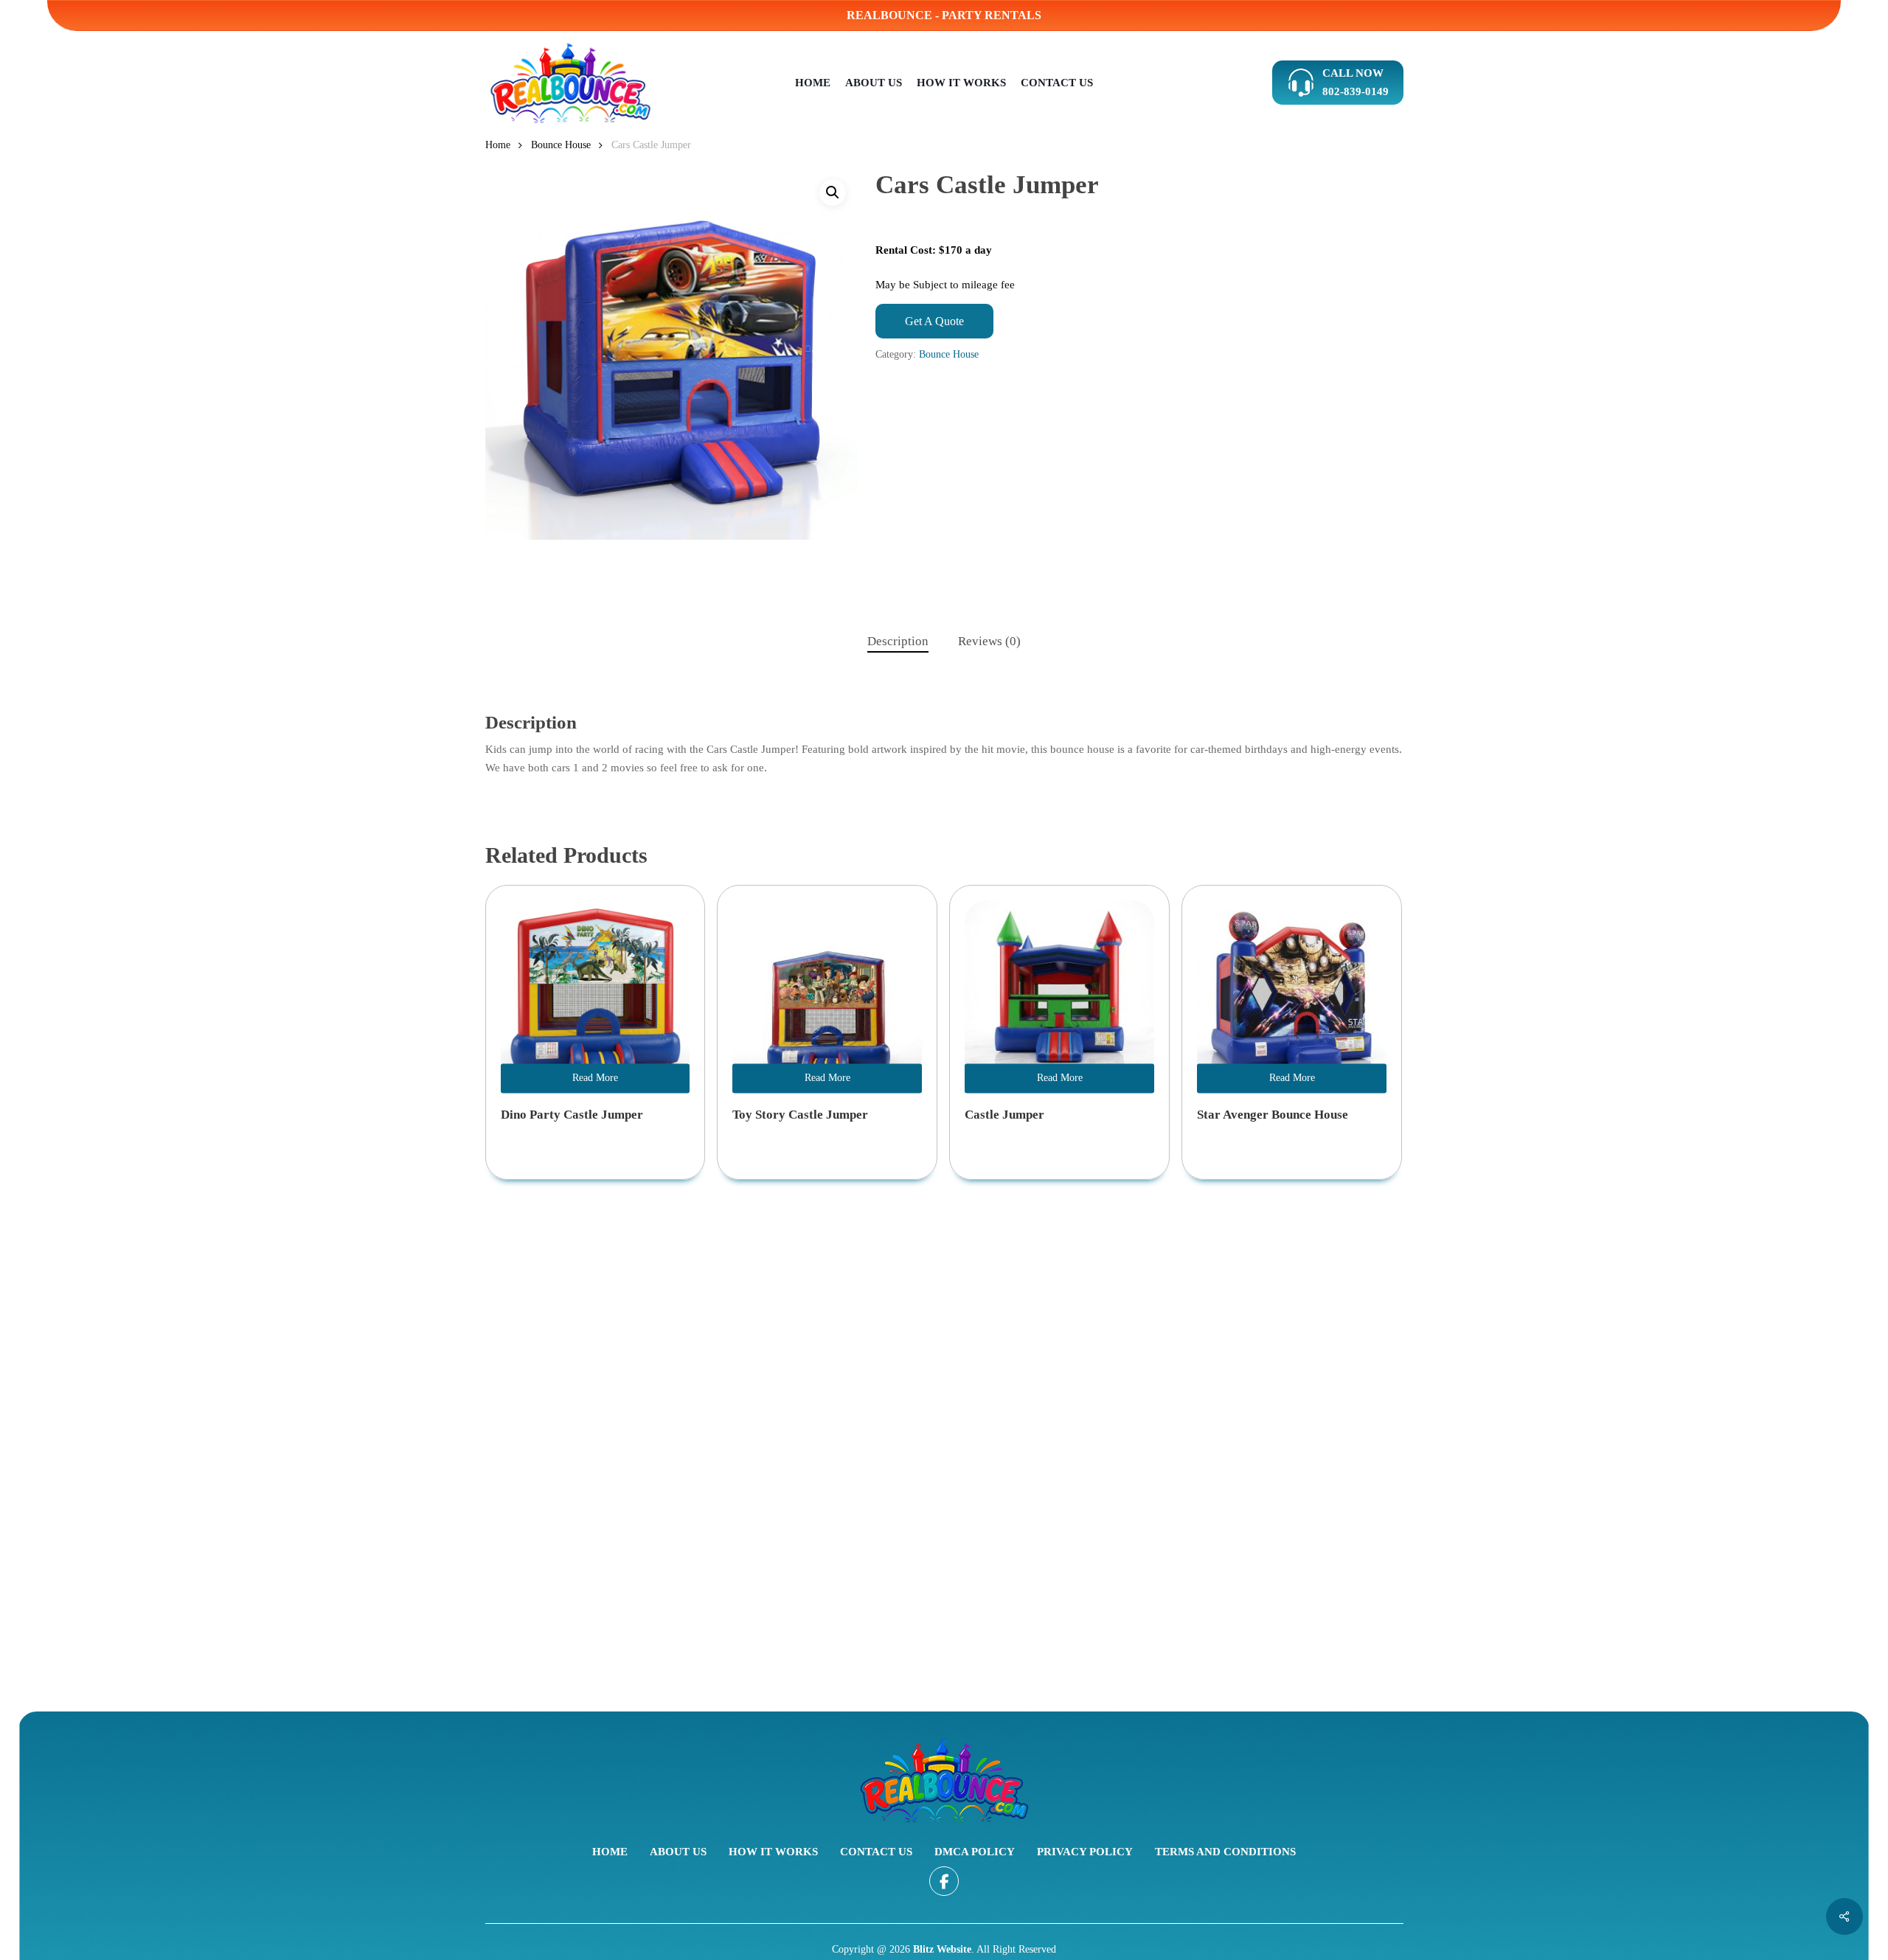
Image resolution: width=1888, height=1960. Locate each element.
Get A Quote (934, 321)
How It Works (773, 1852)
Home (498, 145)
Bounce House (561, 145)
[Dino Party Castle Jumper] (596, 995)
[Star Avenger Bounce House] (1292, 995)
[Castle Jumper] (1059, 995)
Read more (595, 1078)
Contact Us (876, 1852)
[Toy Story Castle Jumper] (827, 995)
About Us (678, 1852)
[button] (833, 192)
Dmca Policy (975, 1852)
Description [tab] (898, 641)
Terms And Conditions (1225, 1852)
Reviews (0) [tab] (989, 641)
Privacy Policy (1085, 1852)
